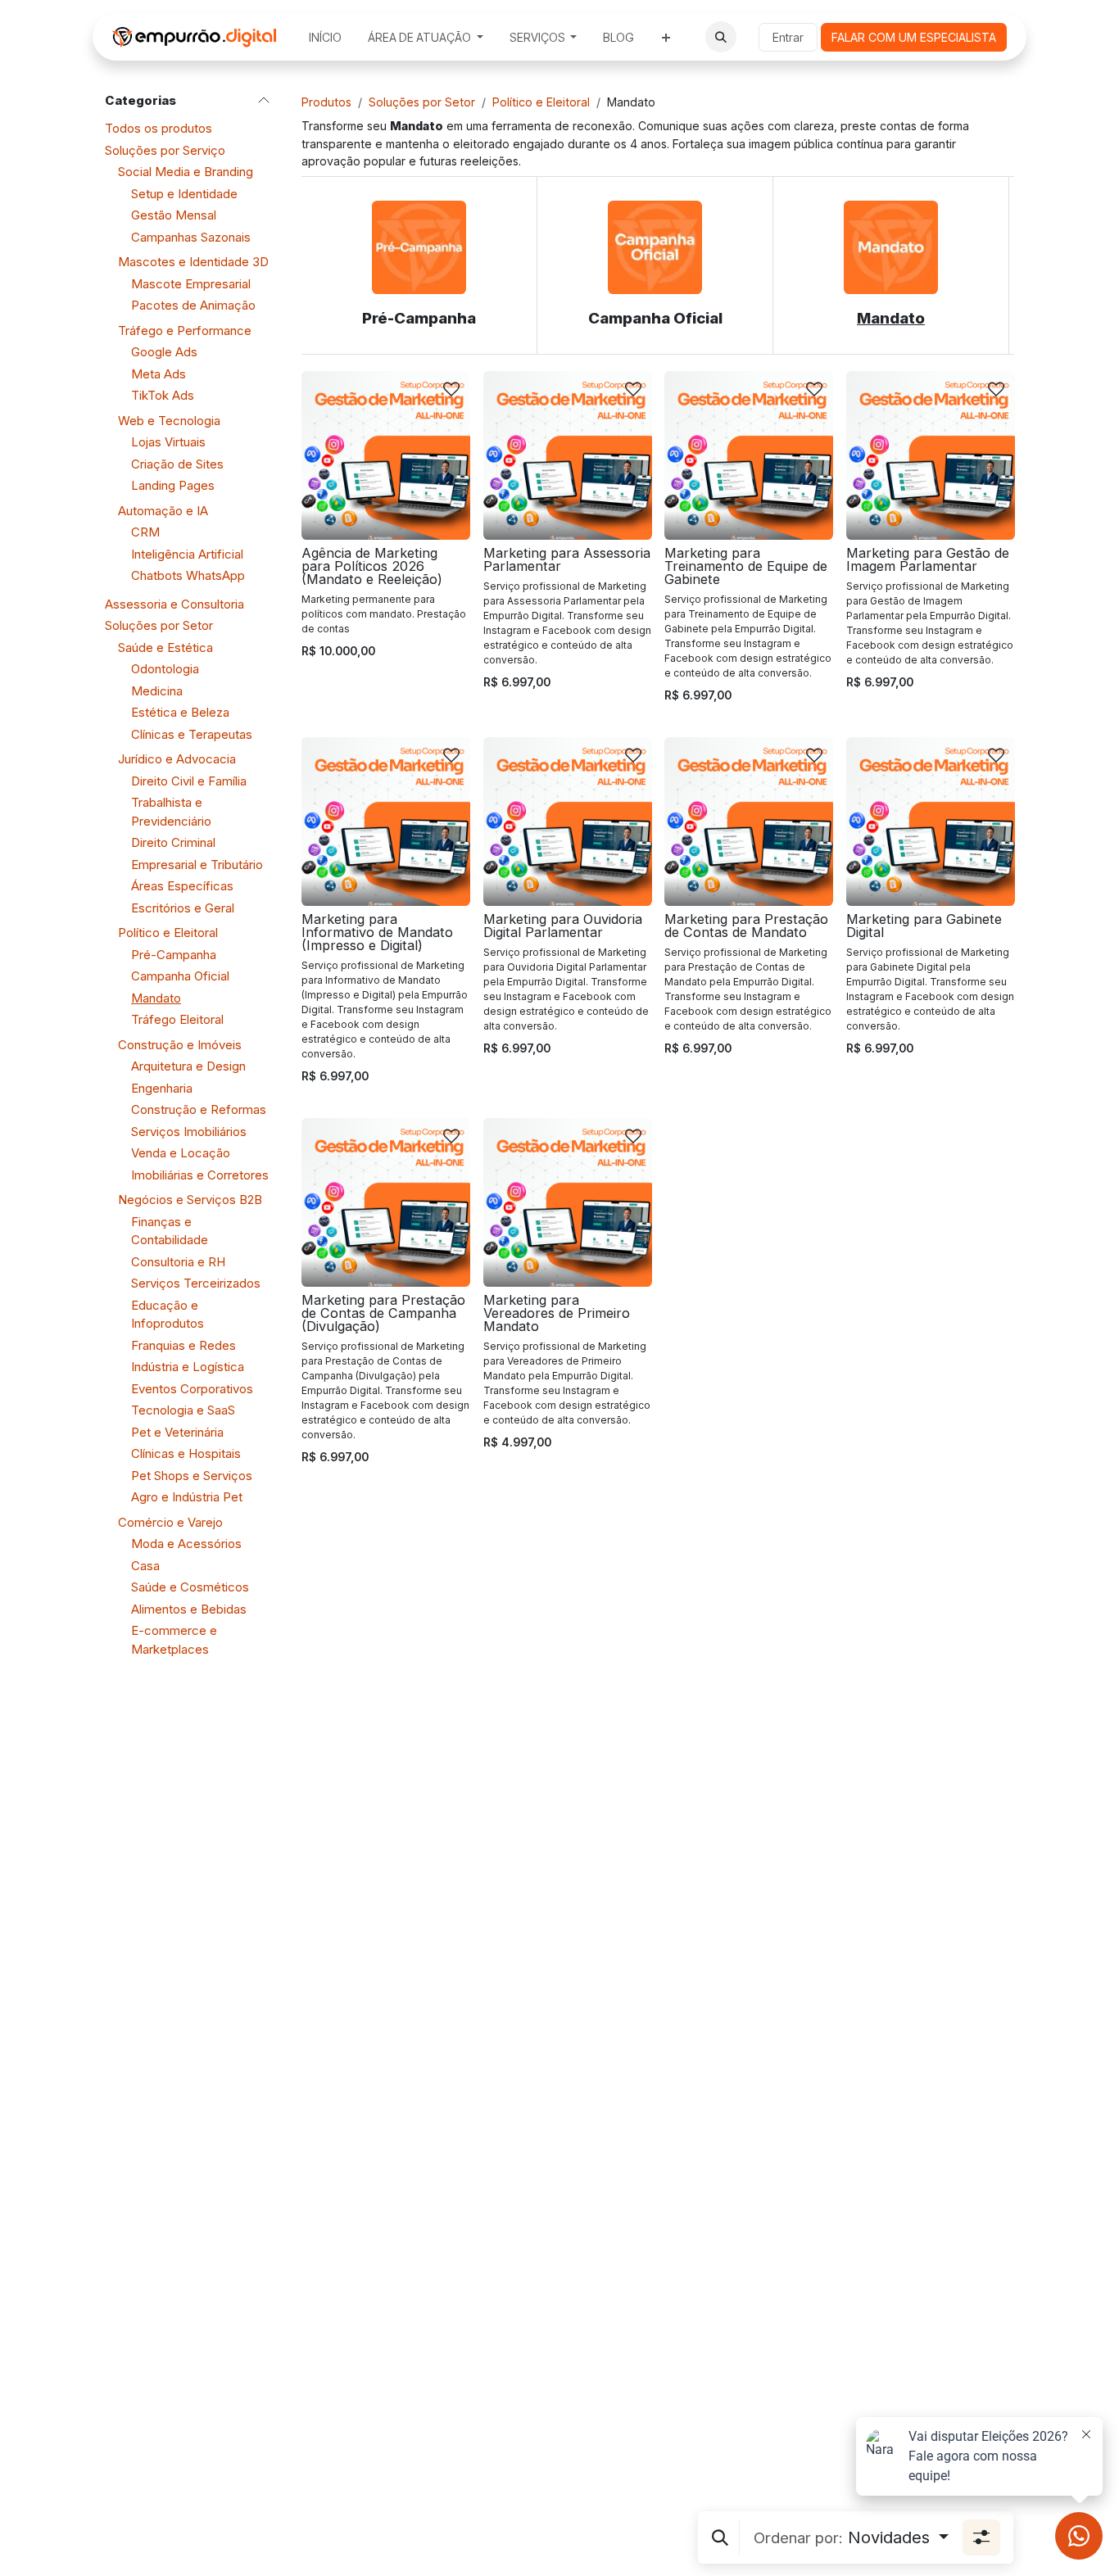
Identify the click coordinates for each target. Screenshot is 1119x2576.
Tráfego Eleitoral (177, 1019)
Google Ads (164, 352)
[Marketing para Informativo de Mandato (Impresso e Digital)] (386, 822)
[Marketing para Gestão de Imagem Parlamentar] (931, 455)
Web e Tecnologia (169, 421)
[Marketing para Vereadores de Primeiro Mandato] (568, 1202)
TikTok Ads (163, 395)
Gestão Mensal (174, 215)
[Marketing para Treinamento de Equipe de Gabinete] (749, 455)
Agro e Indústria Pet (187, 1497)
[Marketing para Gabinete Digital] (931, 822)
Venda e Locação (181, 1153)
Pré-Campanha (174, 955)
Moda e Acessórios (186, 1544)
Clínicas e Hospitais (186, 1453)
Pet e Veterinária (177, 1432)
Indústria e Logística (188, 1367)
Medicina (157, 691)
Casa (145, 1566)
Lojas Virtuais (168, 442)
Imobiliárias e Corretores (200, 1175)
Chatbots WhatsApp (188, 575)
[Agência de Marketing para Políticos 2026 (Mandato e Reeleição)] (386, 455)
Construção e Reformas (199, 1109)
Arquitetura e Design (188, 1066)
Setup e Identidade (184, 194)
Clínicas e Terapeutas (192, 734)
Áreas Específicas (182, 886)
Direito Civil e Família (189, 781)
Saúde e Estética (165, 647)
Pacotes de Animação (193, 305)
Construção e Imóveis (180, 1045)
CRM (145, 532)
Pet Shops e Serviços (192, 1476)
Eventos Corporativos (192, 1389)
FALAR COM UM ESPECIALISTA (914, 37)
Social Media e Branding (186, 172)
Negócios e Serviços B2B (190, 1200)
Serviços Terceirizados (196, 1283)
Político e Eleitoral (168, 933)
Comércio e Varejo (170, 1522)
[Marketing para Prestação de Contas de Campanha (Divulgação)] (386, 1202)
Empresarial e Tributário (197, 865)
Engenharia (162, 1088)
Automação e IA (163, 511)
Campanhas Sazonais (191, 237)
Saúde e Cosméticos (190, 1587)
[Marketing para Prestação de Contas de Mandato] (749, 822)
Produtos (326, 102)
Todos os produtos (159, 128)
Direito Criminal (173, 842)
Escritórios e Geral (183, 908)
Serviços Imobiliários (189, 1132)
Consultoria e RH (178, 1262)
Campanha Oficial (180, 976)
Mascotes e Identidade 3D (193, 262)
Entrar (788, 37)
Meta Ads (159, 374)
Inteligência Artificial (187, 554)
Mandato (156, 998)
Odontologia (165, 669)
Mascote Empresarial (191, 284)
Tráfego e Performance (185, 330)
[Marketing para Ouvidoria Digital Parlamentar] (568, 822)
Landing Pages (173, 485)
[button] (721, 37)
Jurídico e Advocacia (177, 759)
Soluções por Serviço (165, 150)
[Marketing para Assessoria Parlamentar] (568, 455)
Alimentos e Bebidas (189, 1609)
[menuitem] (325, 37)
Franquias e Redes (183, 1345)
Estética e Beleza (180, 712)
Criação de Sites (177, 464)
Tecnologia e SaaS (183, 1410)
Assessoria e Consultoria (174, 604)
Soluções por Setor (159, 625)
